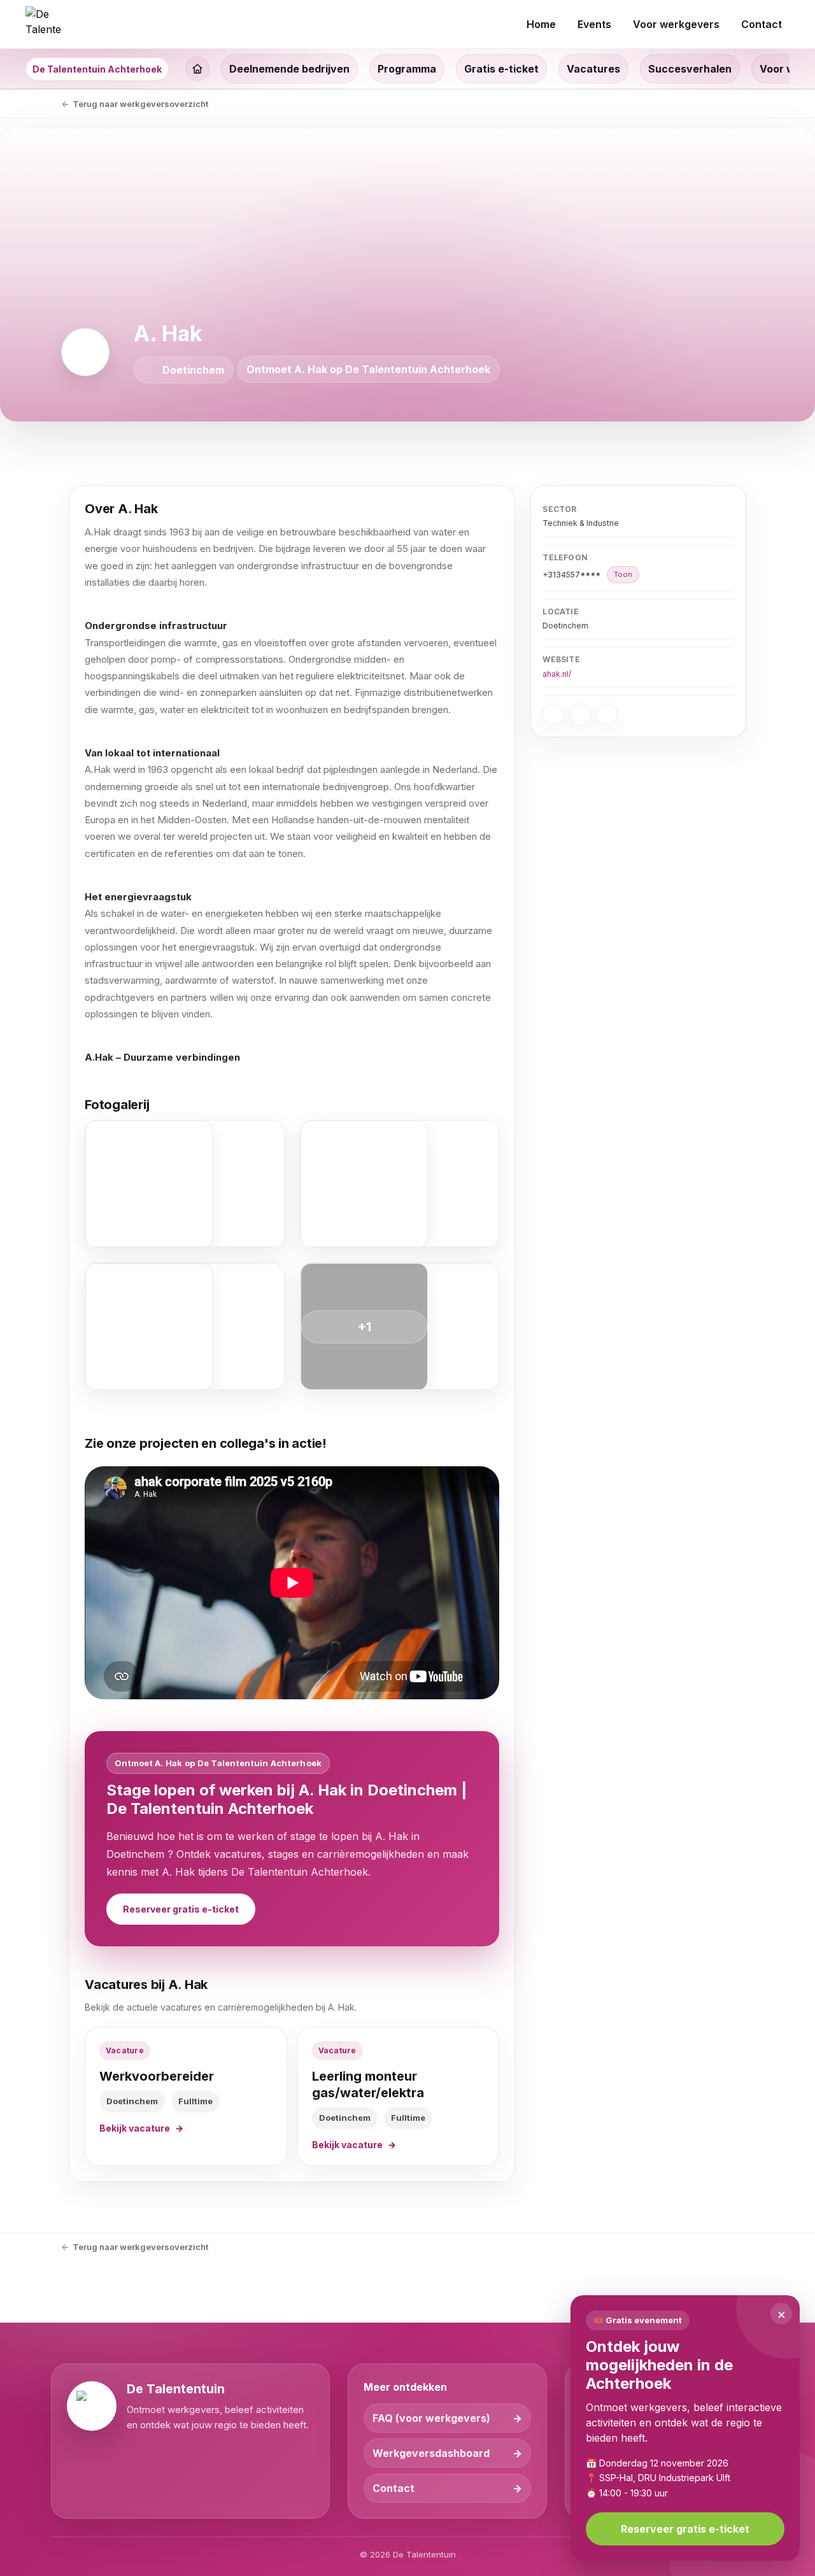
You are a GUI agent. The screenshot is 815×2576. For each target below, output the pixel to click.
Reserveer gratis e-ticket (181, 1909)
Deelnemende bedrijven (289, 69)
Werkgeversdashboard (431, 2453)
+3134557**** (587, 575)
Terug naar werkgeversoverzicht (140, 104)
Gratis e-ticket (501, 69)
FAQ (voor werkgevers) (431, 2418)
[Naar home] (43, 24)
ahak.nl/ (557, 674)
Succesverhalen (690, 69)
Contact (393, 2488)
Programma (407, 69)
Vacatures (593, 69)
